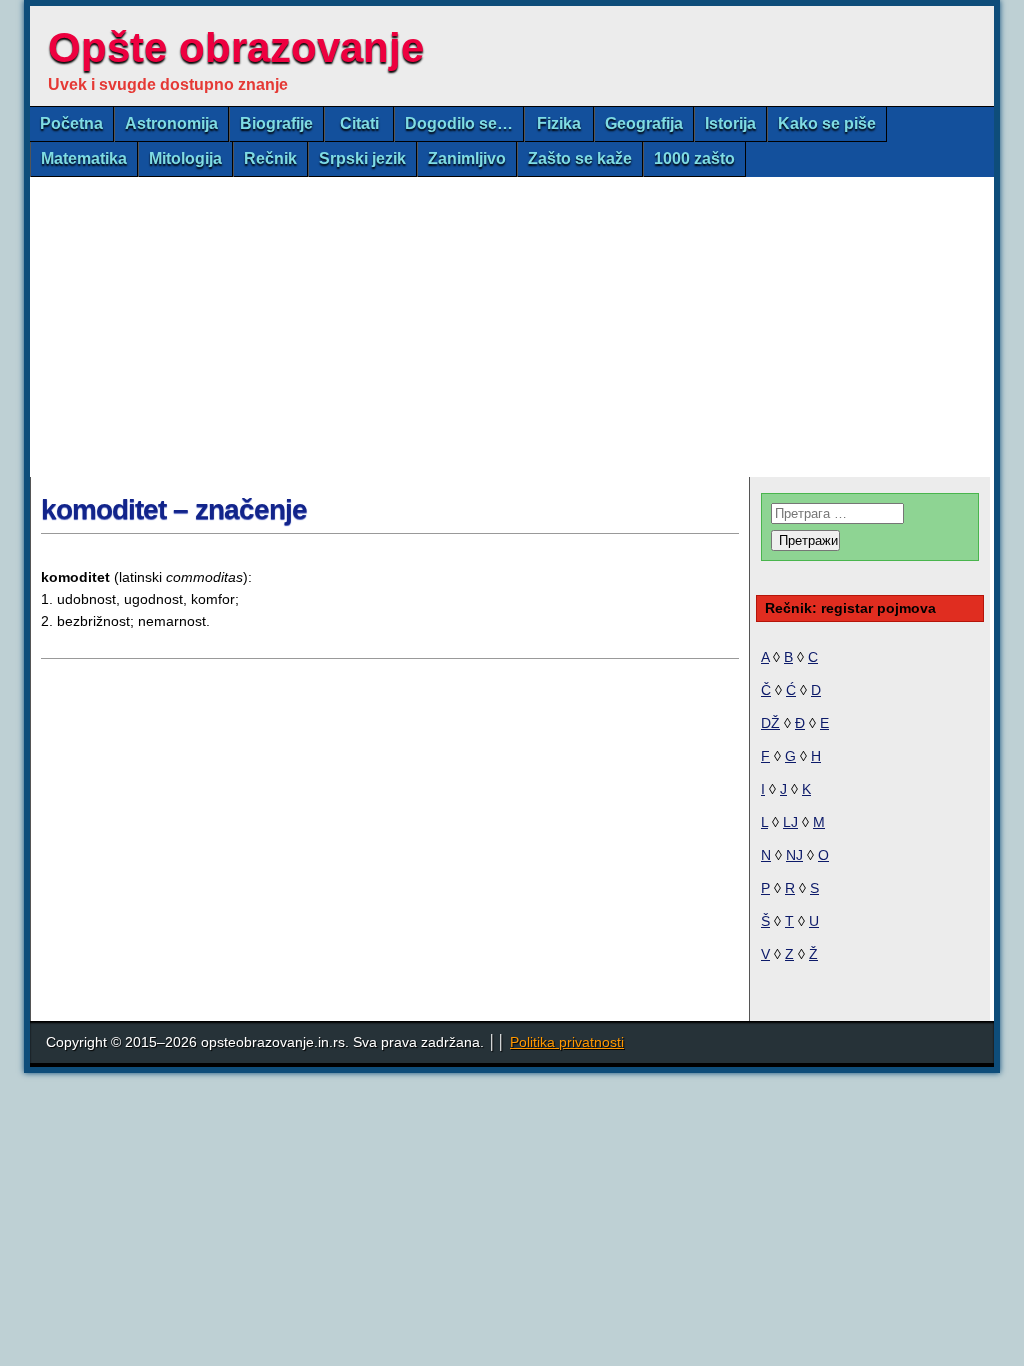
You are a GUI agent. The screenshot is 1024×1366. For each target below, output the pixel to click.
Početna (71, 123)
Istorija (730, 123)
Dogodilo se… (459, 123)
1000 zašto (694, 158)
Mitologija (185, 158)
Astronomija (171, 123)
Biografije (276, 123)
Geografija (644, 123)
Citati (359, 123)
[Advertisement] (512, 327)
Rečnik (270, 158)
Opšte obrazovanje (236, 47)
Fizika (559, 123)
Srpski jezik (362, 158)
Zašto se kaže (580, 158)
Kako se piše (827, 123)
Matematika (84, 158)
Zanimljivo (467, 158)
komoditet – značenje (174, 509)
